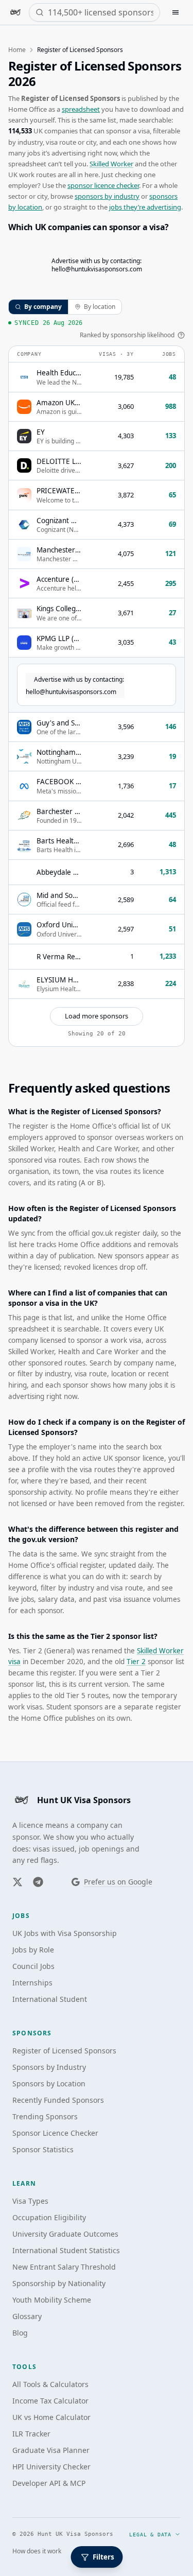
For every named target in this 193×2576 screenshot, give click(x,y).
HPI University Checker (51, 2467)
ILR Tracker (31, 2434)
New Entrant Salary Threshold (64, 2267)
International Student (50, 1999)
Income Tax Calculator (50, 2401)
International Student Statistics (66, 2250)
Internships (32, 1983)
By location (100, 307)
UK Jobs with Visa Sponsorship (65, 1933)
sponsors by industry (107, 196)
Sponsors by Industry (49, 2067)
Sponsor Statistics (43, 2149)
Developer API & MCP (49, 2483)
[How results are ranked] (181, 335)
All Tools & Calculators (50, 2384)
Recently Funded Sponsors (58, 2100)
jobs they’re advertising (145, 207)
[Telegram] (38, 1882)
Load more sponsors (97, 1016)
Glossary (27, 2316)
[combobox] (101, 12)
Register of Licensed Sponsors (64, 2051)
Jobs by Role (33, 1950)
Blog (20, 2333)
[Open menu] (176, 12)
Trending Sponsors (45, 2116)
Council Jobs (33, 1966)
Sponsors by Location (49, 2084)
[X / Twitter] (17, 1882)
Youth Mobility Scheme (52, 2300)
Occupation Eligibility (49, 2217)
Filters (103, 2557)
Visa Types (30, 2201)
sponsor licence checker (103, 185)
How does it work (37, 2551)
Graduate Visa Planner (51, 2450)
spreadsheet (81, 109)
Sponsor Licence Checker (55, 2133)
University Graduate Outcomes (65, 2234)
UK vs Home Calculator (51, 2417)
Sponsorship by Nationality (59, 2283)
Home (17, 50)
